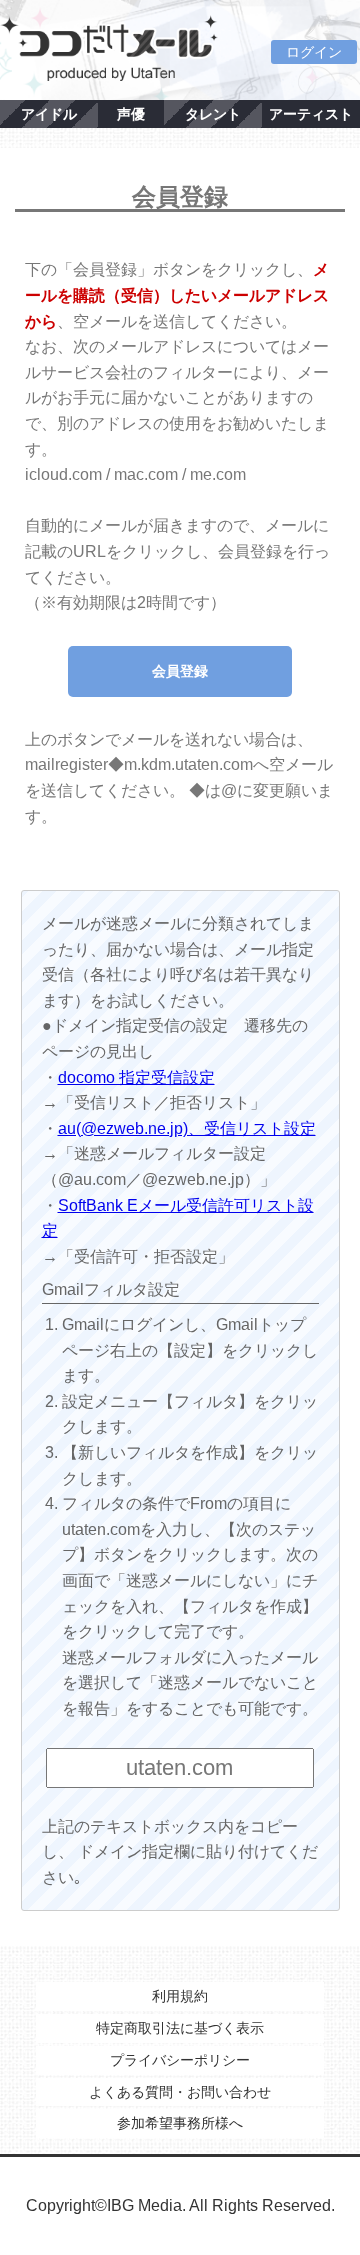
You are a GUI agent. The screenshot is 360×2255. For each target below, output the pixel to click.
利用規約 (180, 1996)
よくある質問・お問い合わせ (180, 2092)
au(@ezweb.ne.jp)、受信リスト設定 (187, 1128)
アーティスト (311, 114)
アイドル (49, 114)
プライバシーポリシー (180, 2060)
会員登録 (180, 671)
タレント (213, 114)
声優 (131, 114)
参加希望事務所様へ (180, 2123)
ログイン (314, 52)
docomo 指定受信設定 (136, 1077)
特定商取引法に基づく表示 (180, 2028)
